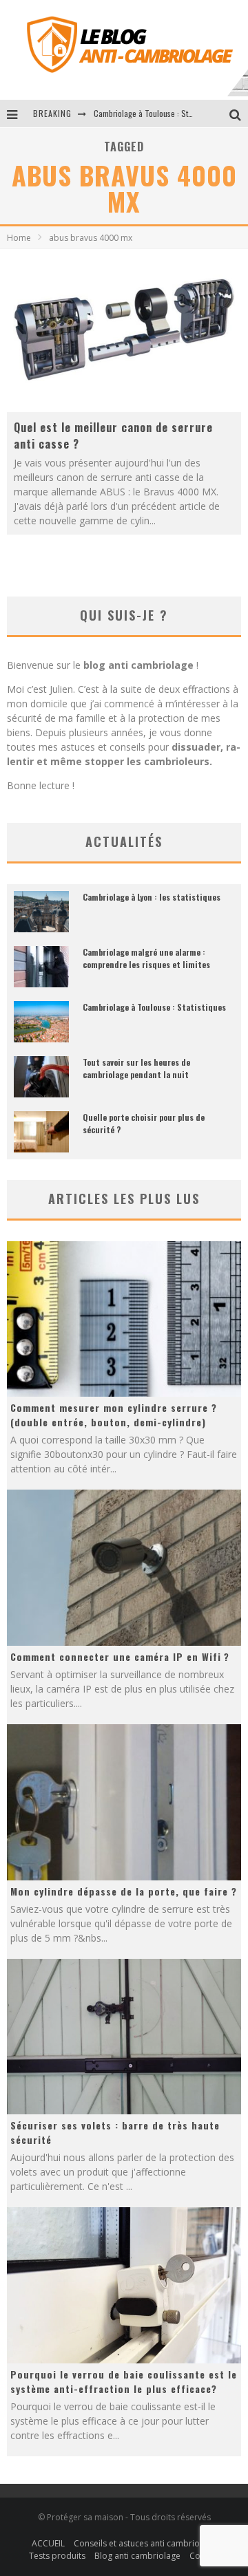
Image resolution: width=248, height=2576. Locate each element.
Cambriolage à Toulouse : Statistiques (154, 1007)
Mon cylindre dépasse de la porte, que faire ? (124, 1891)
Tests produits (57, 2556)
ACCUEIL (48, 2543)
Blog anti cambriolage (137, 2556)
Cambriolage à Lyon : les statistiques (152, 897)
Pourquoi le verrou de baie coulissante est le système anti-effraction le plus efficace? (124, 2381)
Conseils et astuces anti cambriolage (145, 2543)
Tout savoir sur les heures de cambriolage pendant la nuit (136, 1068)
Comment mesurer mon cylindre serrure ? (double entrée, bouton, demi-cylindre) (114, 1415)
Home (19, 238)
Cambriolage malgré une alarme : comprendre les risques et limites (146, 958)
